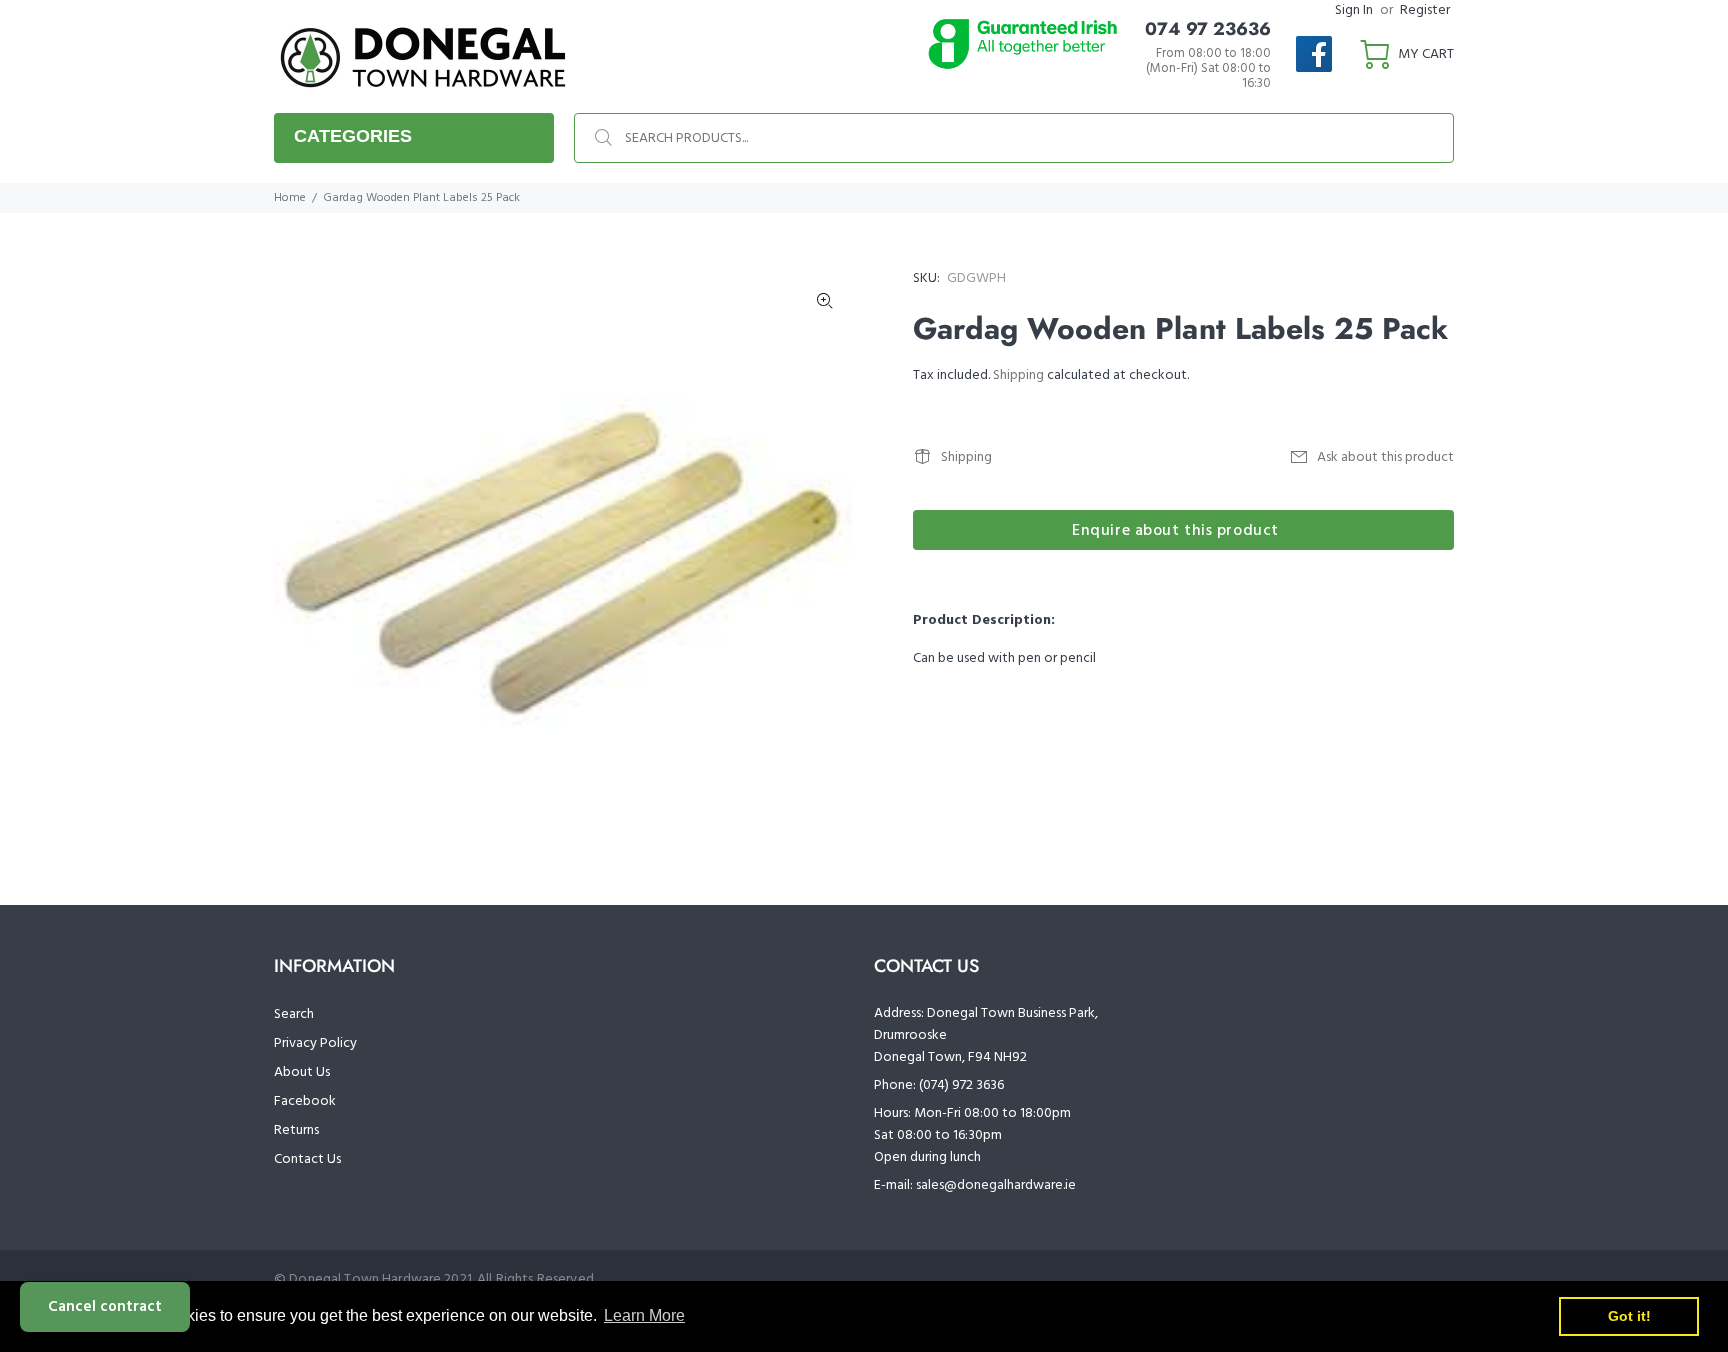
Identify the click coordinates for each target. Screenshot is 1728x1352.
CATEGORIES (353, 136)
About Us (302, 1072)
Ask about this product (1385, 457)
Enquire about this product (1175, 531)
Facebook (305, 1101)
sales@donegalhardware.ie (996, 1185)
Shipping (1018, 375)
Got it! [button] (1629, 1316)
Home (290, 198)
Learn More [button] (644, 1315)
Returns (296, 1130)
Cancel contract (105, 1307)
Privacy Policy (315, 1043)
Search (294, 1014)
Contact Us (307, 1159)
